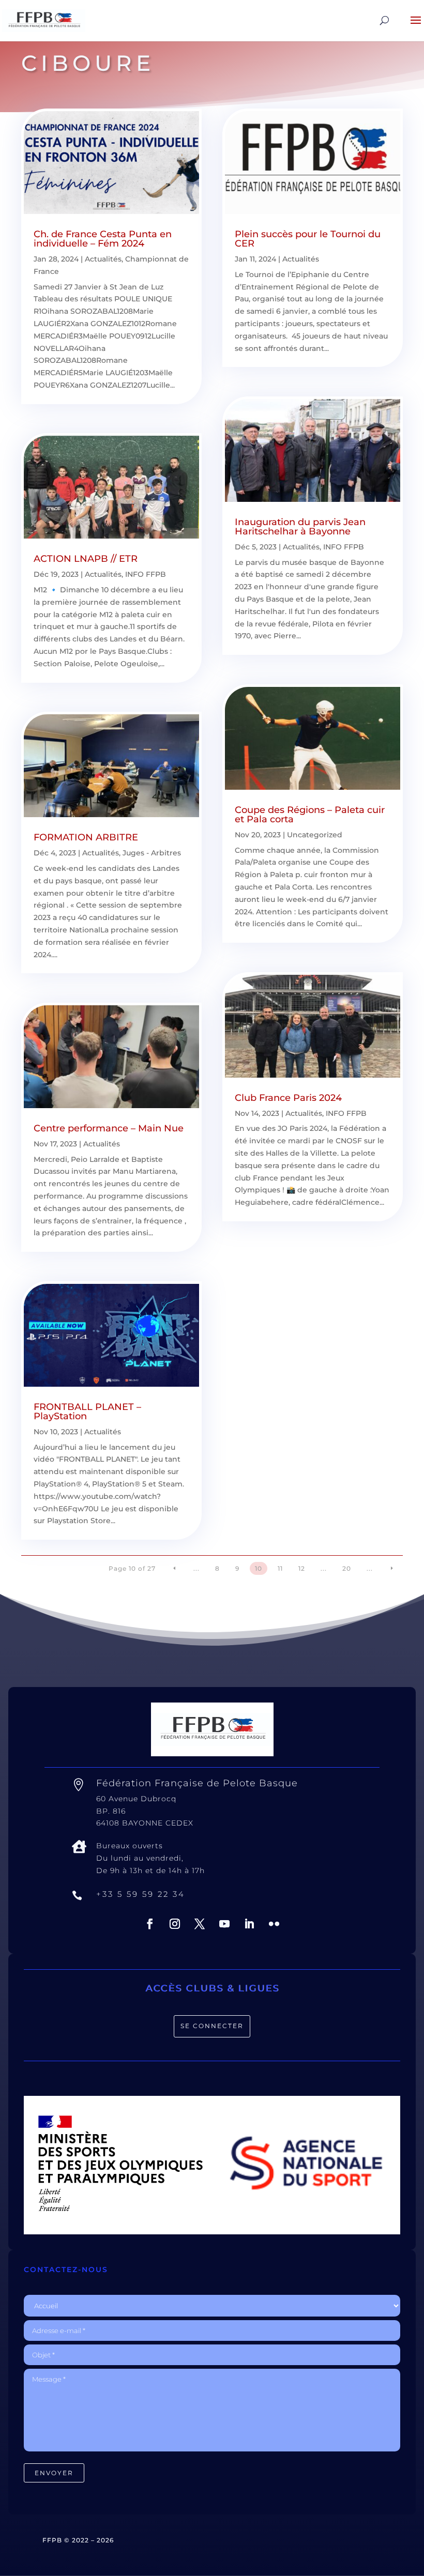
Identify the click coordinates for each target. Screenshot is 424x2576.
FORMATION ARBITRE (86, 837)
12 (302, 1568)
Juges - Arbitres (152, 853)
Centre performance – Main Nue (109, 1128)
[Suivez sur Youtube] (224, 1924)
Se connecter (212, 2026)
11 (280, 1568)
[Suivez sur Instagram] (175, 1924)
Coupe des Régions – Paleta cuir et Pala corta (310, 815)
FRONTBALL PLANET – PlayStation (87, 1412)
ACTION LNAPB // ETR (86, 559)
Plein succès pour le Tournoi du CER (308, 239)
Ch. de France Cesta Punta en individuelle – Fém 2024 (103, 239)
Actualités (103, 259)
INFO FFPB (146, 574)
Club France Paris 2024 (288, 1098)
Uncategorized (315, 835)
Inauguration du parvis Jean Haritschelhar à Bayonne (300, 527)
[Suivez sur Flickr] (274, 1924)
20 (347, 1568)
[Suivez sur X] (200, 1924)
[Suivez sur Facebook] (150, 1924)
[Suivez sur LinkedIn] (249, 1924)
